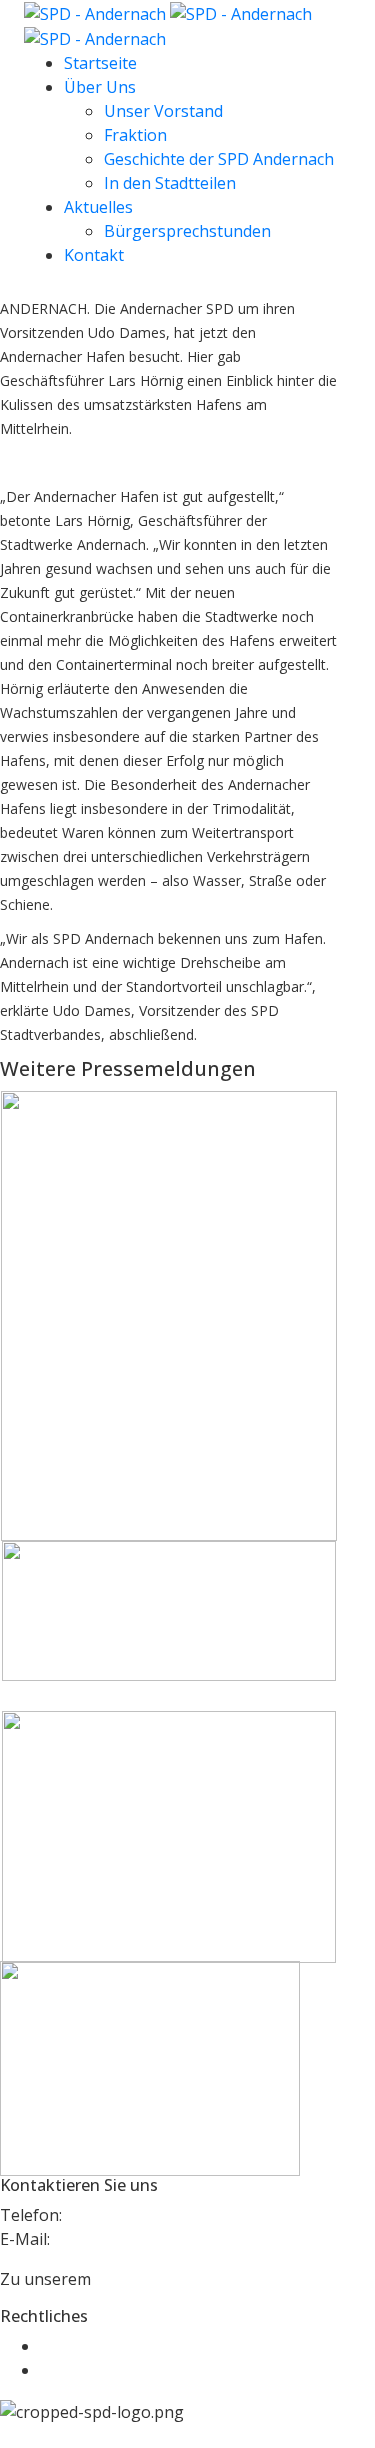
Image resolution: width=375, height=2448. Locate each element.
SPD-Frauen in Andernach (142, 1472)
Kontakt (94, 255)
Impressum (82, 2346)
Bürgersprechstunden (187, 231)
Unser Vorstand (163, 111)
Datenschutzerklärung (125, 2370)
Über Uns (100, 87)
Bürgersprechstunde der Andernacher (140, 1881)
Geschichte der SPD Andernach (219, 159)
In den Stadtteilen (170, 183)
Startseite (100, 63)
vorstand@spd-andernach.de (161, 2239)
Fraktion (135, 135)
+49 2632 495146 (129, 2215)
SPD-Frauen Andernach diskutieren (132, 1599)
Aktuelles (98, 207)
